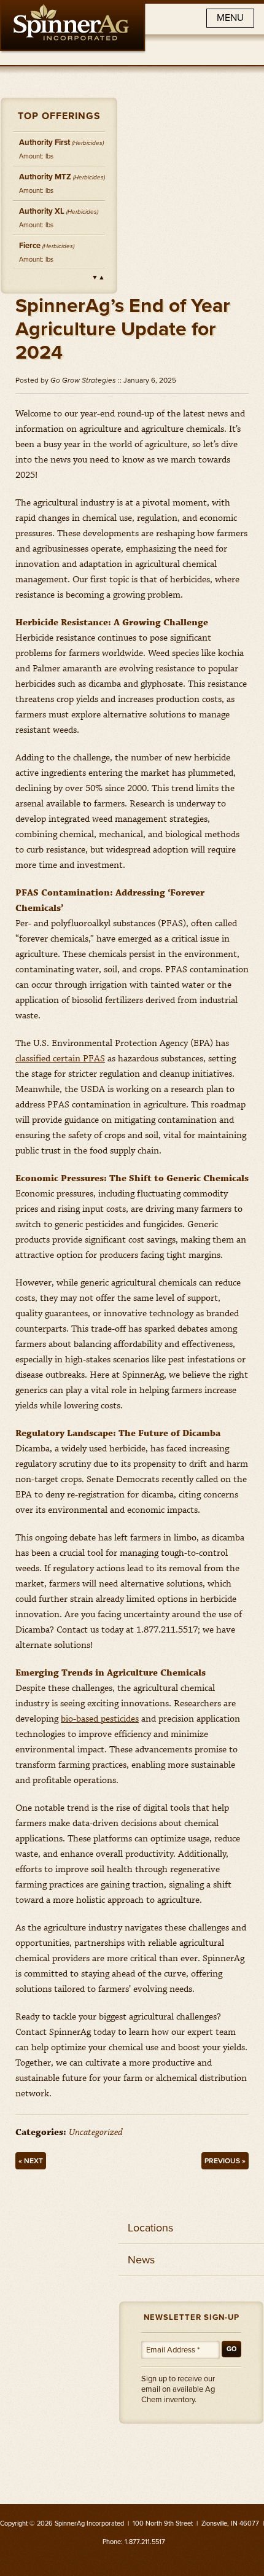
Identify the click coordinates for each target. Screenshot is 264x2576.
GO (231, 2349)
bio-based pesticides (100, 1719)
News (141, 2260)
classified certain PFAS (60, 1059)
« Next (31, 2161)
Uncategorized (96, 2133)
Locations (150, 2228)
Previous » (225, 2161)
